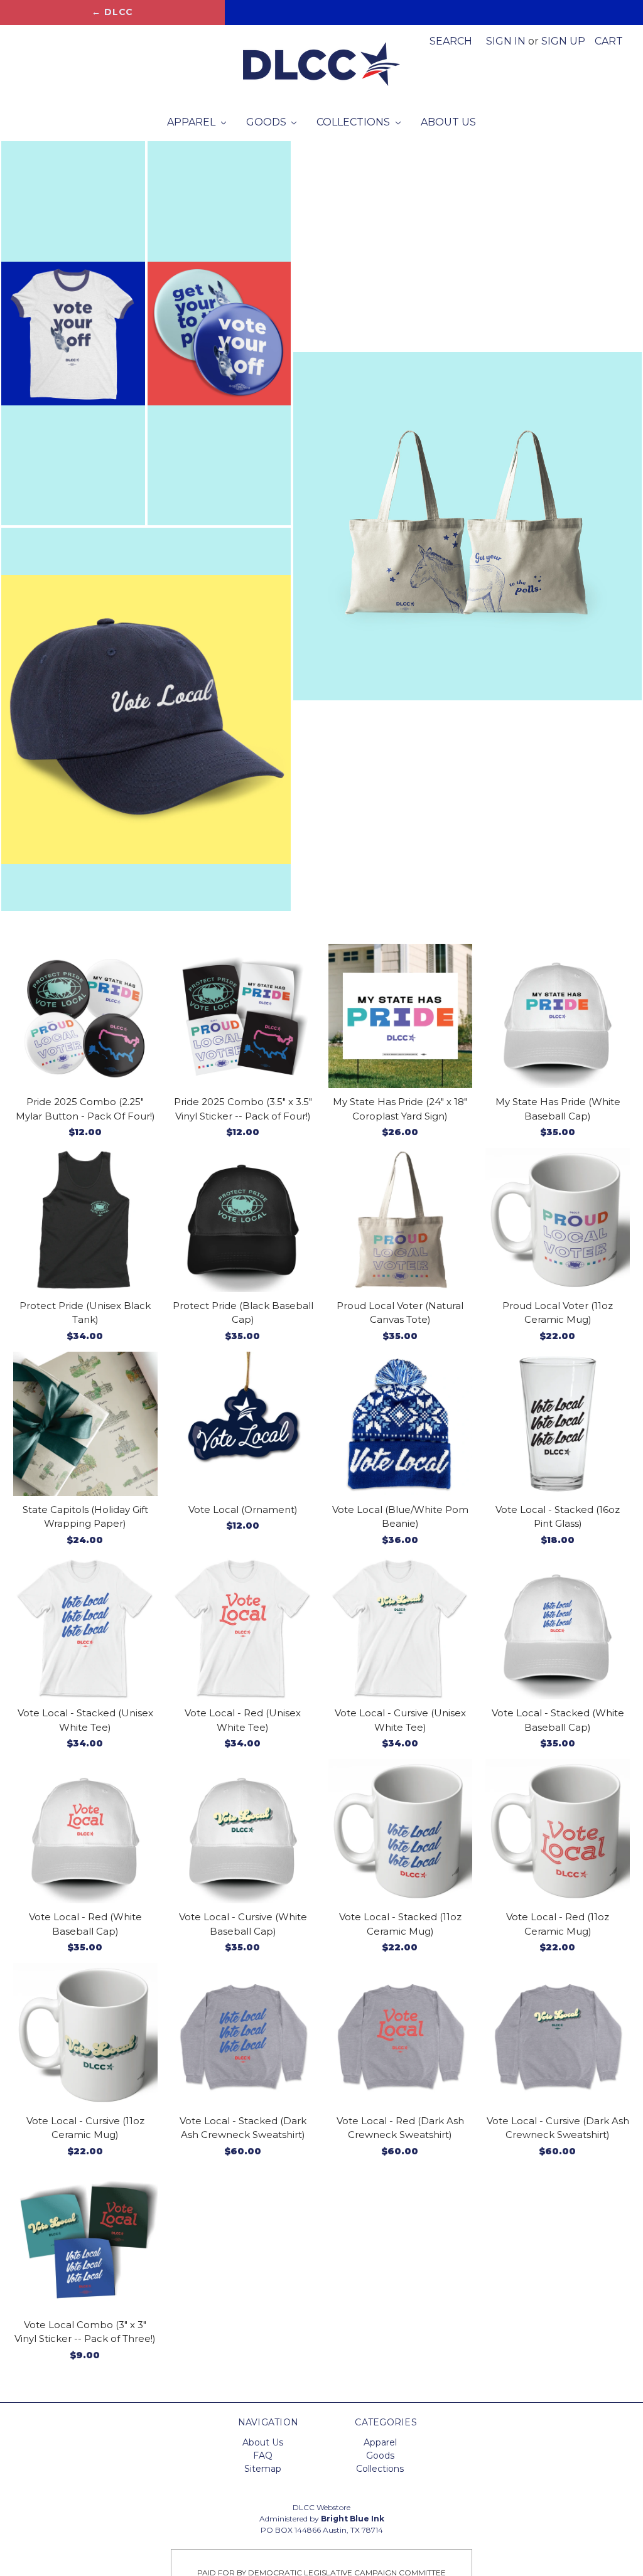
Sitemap (263, 2469)
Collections (354, 122)
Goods (267, 122)
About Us (448, 122)
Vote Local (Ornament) (243, 1510)
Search (451, 41)
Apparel (192, 122)
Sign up (563, 41)
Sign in (506, 41)
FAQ (263, 2456)
